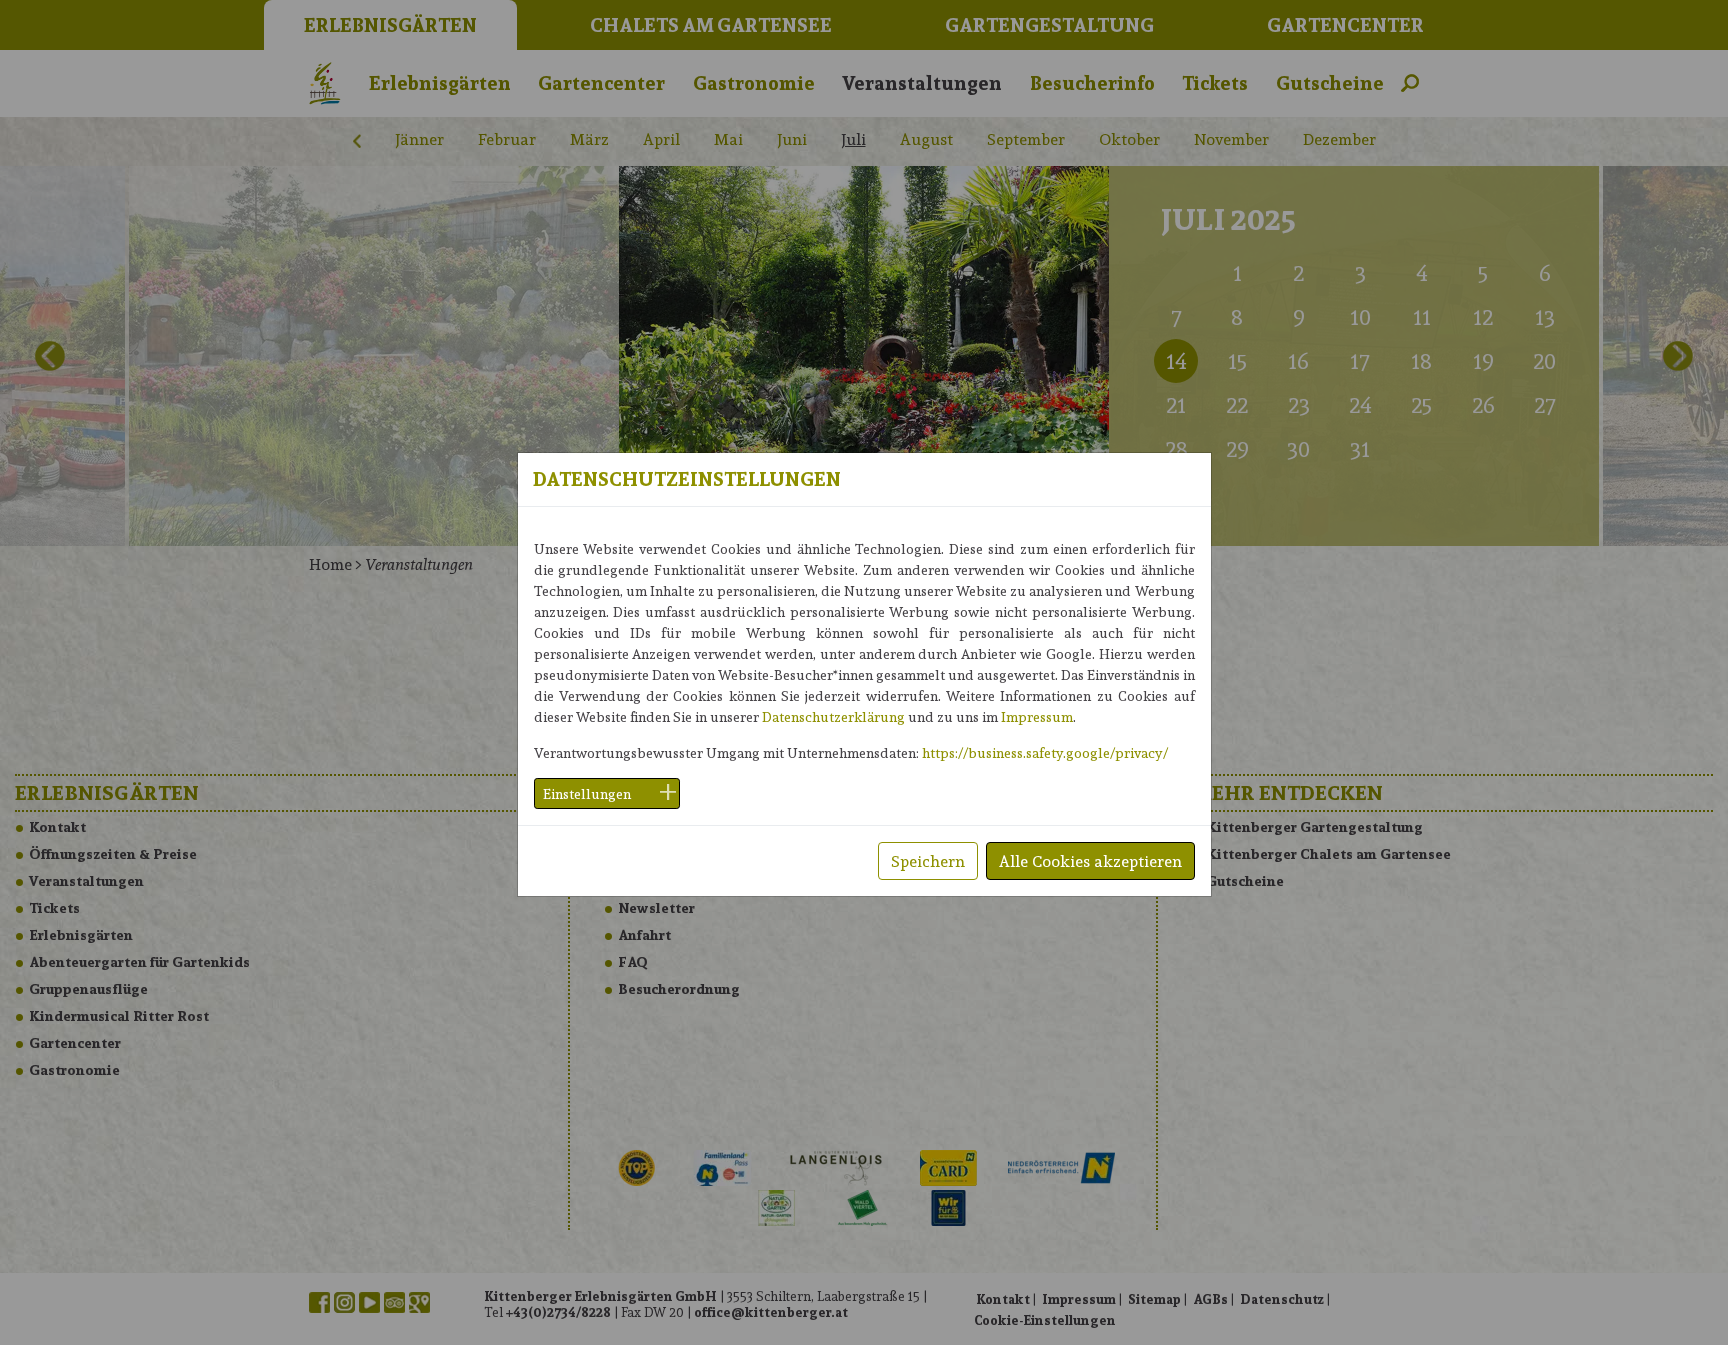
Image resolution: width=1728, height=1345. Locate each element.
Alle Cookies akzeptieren (1090, 860)
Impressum (1037, 716)
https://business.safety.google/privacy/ (1045, 752)
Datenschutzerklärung (833, 716)
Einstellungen (587, 793)
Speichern (928, 860)
